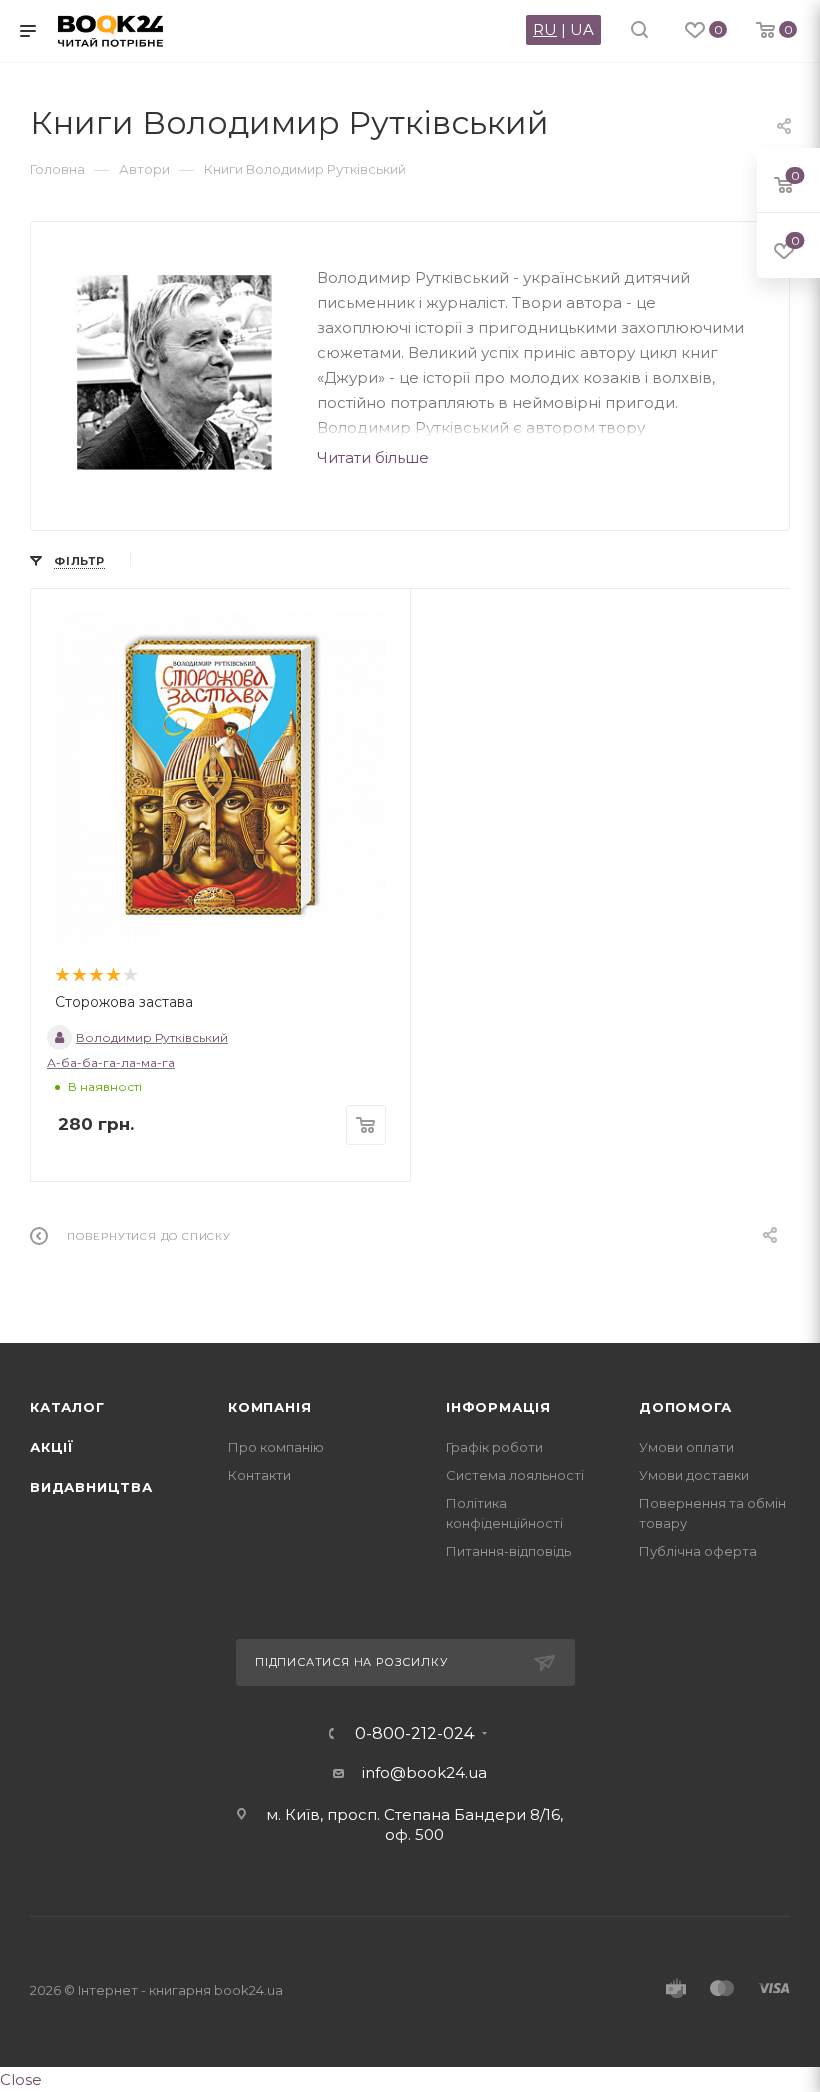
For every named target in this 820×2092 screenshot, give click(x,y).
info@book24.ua (424, 1772)
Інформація (498, 1407)
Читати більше (373, 457)
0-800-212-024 (414, 1734)
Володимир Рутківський (152, 1037)
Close (21, 2079)
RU (545, 29)
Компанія (269, 1407)
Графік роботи (494, 1447)
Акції (52, 1447)
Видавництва (91, 1487)
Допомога (685, 1407)
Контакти (259, 1475)
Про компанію (276, 1447)
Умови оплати (686, 1447)
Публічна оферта (698, 1551)
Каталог (67, 1407)
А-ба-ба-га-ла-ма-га (111, 1062)
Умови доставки (694, 1475)
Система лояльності (515, 1475)
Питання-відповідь (508, 1551)
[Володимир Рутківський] (174, 372)
